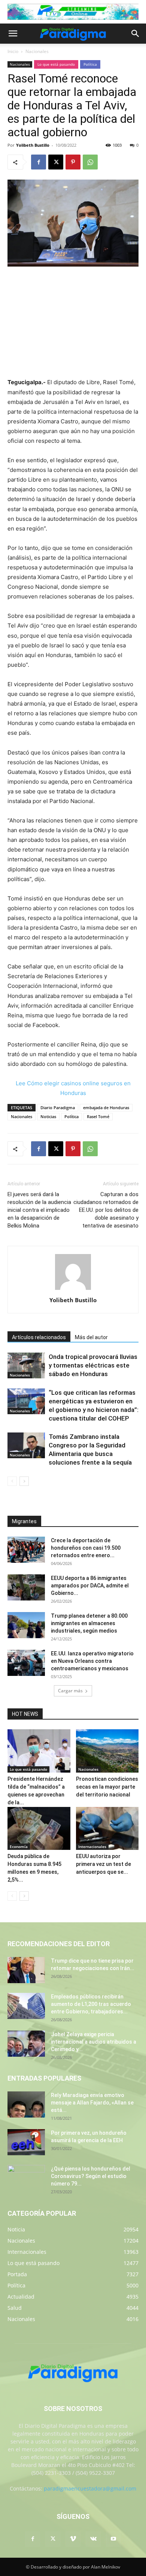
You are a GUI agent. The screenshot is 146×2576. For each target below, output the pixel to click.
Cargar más (70, 1691)
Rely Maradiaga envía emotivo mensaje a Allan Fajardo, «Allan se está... (92, 2103)
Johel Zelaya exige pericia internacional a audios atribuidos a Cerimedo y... (94, 2042)
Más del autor (91, 1337)
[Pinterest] (73, 162)
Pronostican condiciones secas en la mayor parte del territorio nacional (107, 1787)
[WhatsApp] (90, 162)
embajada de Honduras (106, 1107)
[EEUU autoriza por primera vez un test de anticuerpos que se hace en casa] (107, 1828)
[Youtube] (113, 2539)
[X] (56, 162)
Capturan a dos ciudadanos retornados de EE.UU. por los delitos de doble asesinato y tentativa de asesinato (106, 1210)
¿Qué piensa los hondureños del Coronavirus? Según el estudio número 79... (91, 2176)
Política (90, 64)
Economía (19, 1847)
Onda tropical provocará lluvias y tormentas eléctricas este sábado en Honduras (93, 1365)
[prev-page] (12, 1481)
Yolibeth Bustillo (33, 145)
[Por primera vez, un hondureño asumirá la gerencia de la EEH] (26, 2142)
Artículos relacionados (39, 1337)
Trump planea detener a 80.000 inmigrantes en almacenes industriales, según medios (89, 1623)
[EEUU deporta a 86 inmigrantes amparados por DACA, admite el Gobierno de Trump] (26, 1587)
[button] (13, 34)
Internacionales (92, 1847)
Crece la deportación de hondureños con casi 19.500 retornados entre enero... (86, 1548)
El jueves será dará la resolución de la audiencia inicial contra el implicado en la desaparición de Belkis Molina (39, 1210)
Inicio (13, 51)
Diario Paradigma (58, 1107)
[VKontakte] (93, 2539)
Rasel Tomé (98, 1116)
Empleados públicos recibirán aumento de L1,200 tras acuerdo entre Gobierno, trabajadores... (91, 2004)
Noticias (48, 1116)
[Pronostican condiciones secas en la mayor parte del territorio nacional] (107, 1751)
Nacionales (37, 51)
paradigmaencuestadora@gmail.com (90, 2488)
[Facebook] (39, 162)
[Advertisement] (73, 323)
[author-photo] (73, 1290)
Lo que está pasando (56, 64)
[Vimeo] (73, 2539)
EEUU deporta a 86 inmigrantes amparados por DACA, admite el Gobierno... (90, 1586)
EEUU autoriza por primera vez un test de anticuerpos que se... (104, 1864)
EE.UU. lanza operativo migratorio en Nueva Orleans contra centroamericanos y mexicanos (92, 1661)
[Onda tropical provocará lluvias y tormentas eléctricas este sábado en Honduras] (26, 1365)
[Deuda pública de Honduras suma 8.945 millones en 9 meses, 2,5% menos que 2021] (39, 1828)
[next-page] (24, 1481)
